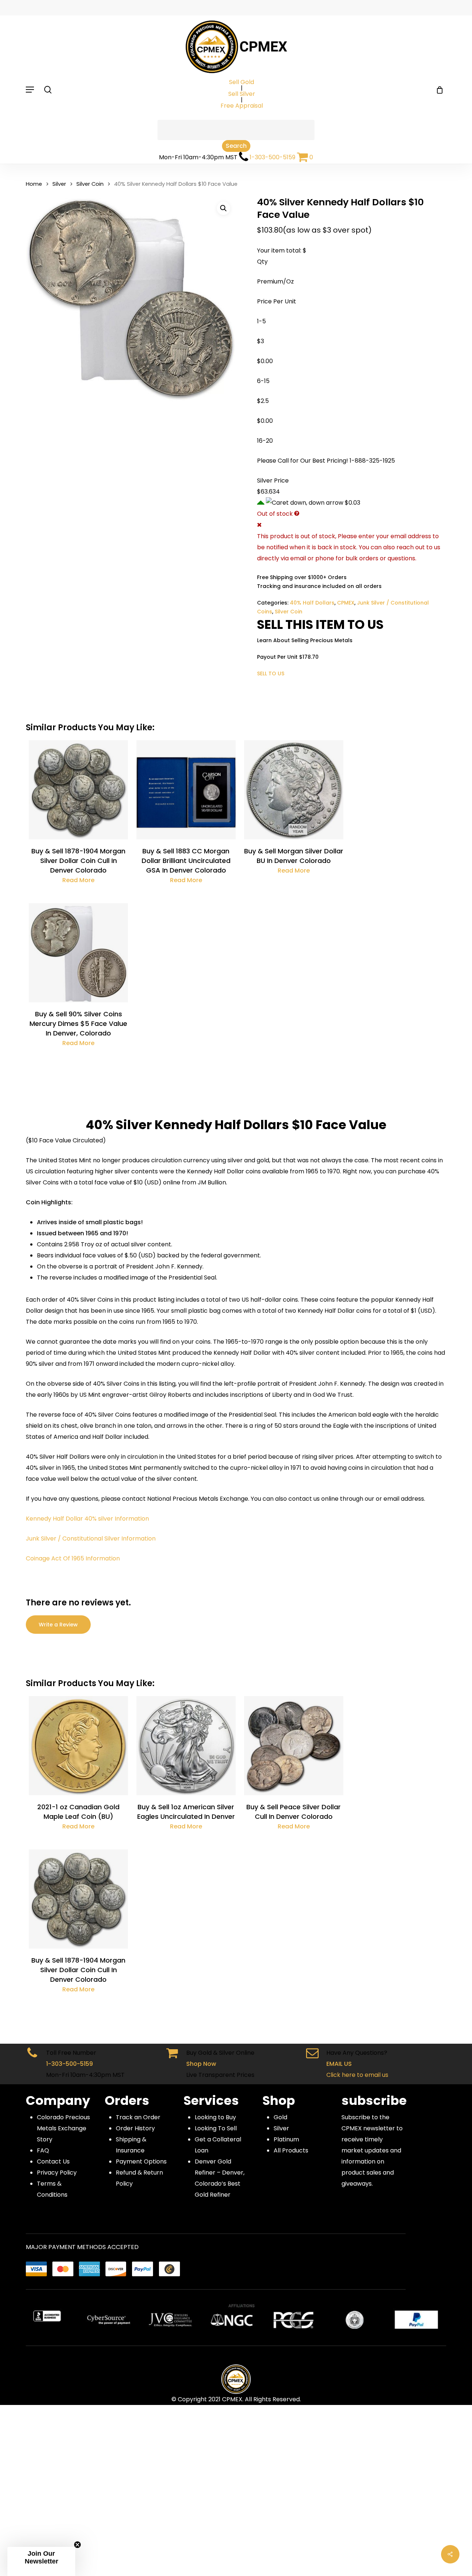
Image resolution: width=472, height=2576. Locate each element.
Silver (59, 184)
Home (34, 184)
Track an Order (138, 2117)
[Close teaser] (77, 2545)
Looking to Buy (215, 2117)
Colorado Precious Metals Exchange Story (63, 2128)
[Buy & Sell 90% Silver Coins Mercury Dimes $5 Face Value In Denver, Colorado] (78, 953)
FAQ (43, 2150)
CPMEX (346, 603)
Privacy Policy (57, 2173)
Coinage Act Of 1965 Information (73, 1558)
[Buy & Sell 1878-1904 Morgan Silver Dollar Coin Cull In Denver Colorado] (78, 790)
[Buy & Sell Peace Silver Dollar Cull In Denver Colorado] (294, 1746)
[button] (223, 208)
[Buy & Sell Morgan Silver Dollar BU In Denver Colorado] (294, 790)
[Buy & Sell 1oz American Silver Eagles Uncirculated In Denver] (186, 1746)
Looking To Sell (216, 2128)
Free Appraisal (242, 106)
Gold (280, 2117)
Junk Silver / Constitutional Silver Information (91, 1538)
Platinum (286, 2139)
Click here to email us (357, 2075)
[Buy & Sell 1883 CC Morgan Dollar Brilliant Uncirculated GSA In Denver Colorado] (186, 790)
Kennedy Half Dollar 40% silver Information (87, 1519)
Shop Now (201, 2064)
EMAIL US (339, 2064)
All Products (291, 2150)
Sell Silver (242, 94)
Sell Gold (242, 82)
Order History (135, 2128)
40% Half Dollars (312, 603)
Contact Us (53, 2161)
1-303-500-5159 (273, 157)
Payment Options (141, 2161)
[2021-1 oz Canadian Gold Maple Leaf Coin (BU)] (78, 1746)
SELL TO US (271, 673)
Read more (78, 880)
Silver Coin (90, 184)
